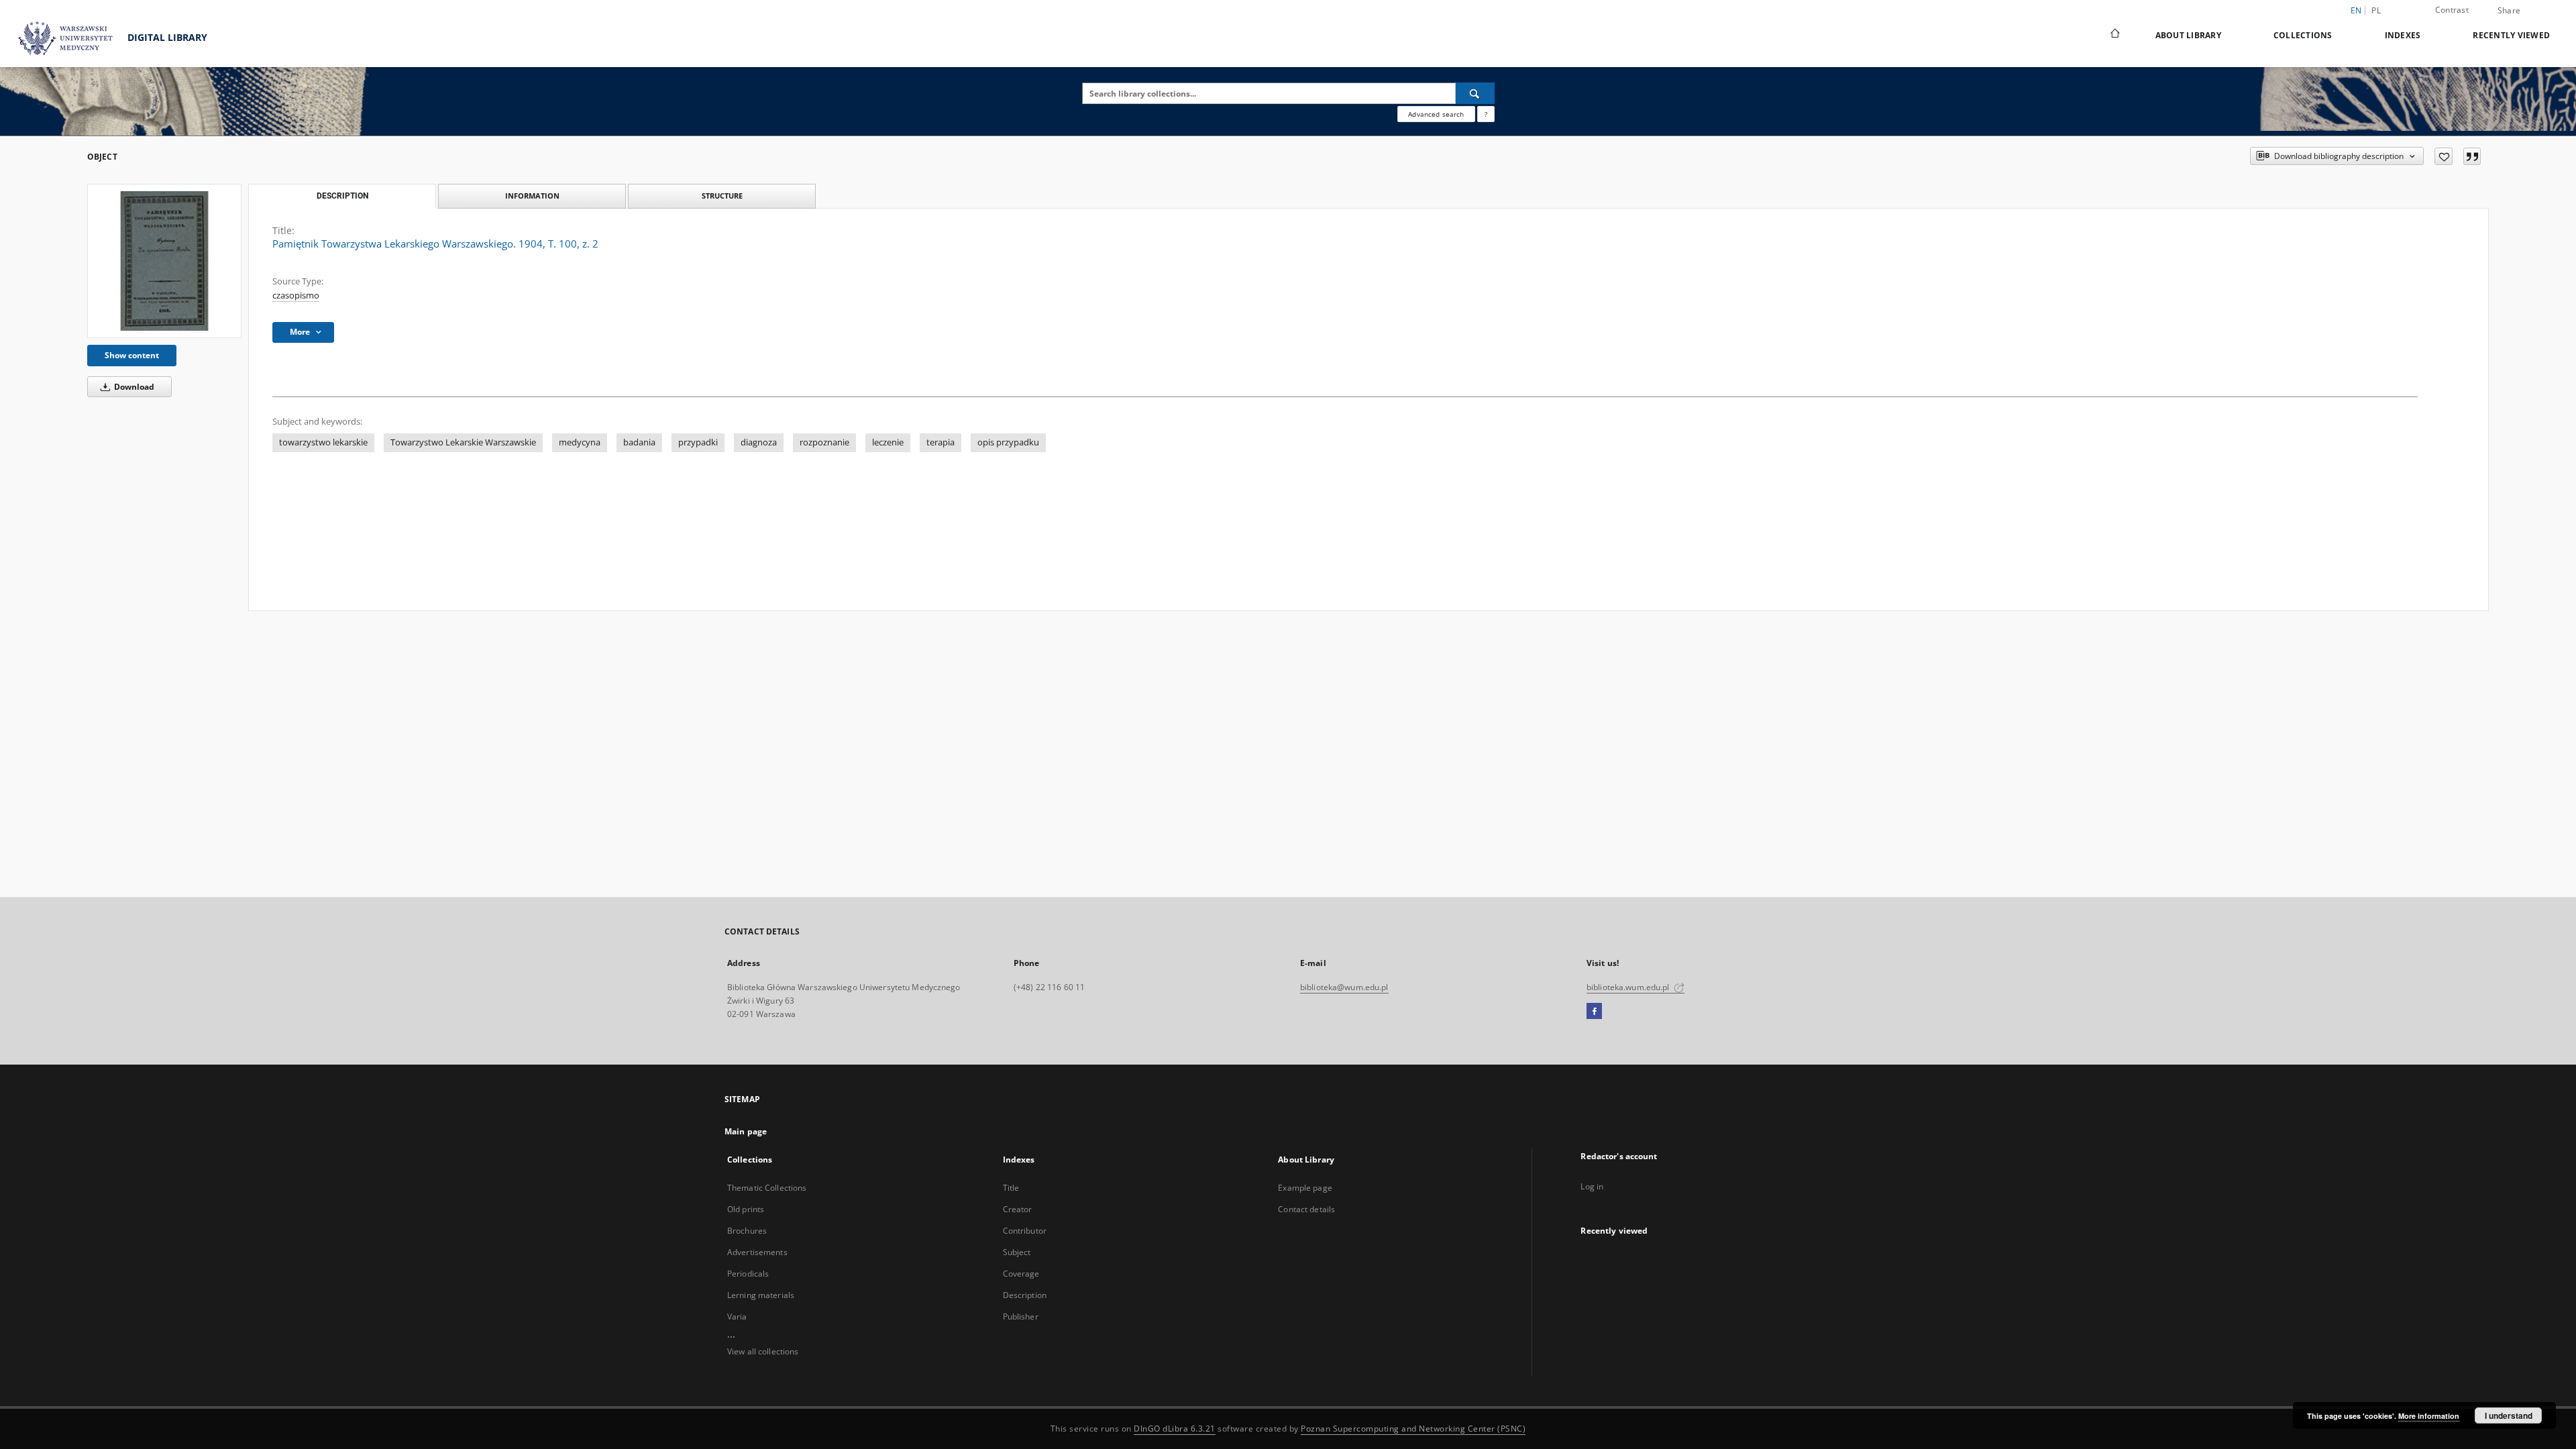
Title (1011, 1188)
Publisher (1021, 1317)
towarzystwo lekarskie (323, 442)
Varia (737, 1317)
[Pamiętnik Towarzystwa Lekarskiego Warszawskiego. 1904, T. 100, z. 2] (164, 261)
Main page (746, 1131)
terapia (941, 442)
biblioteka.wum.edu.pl (1629, 987)
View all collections (763, 1351)
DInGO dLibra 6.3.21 (1175, 1429)
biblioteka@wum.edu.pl (1344, 987)
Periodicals (748, 1274)
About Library (2188, 35)
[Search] (1475, 93)
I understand (2509, 1415)
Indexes (2403, 35)
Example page (1305, 1188)
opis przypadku (1008, 442)
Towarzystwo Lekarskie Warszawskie (463, 442)
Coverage (1021, 1274)
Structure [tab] (722, 196)
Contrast (2452, 10)
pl (2376, 10)
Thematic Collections (767, 1188)
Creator (1018, 1209)
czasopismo (296, 296)
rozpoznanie (824, 442)
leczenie (888, 442)
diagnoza (759, 442)
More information (2429, 1416)
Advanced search (1436, 114)
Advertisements (757, 1252)
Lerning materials (761, 1295)
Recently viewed (2511, 35)
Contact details (1306, 1209)
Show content (132, 355)
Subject (1017, 1252)
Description (1025, 1295)
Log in (1592, 1186)
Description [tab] (342, 196)
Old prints (746, 1209)
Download (133, 387)
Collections (2303, 35)
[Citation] (2472, 156)
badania (639, 442)
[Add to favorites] (2444, 156)
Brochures (747, 1231)
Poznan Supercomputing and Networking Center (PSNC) (1413, 1429)
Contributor (1025, 1231)
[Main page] (2114, 35)
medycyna (580, 442)
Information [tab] (532, 196)
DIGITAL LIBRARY (166, 37)
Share (2509, 11)
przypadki (698, 442)
